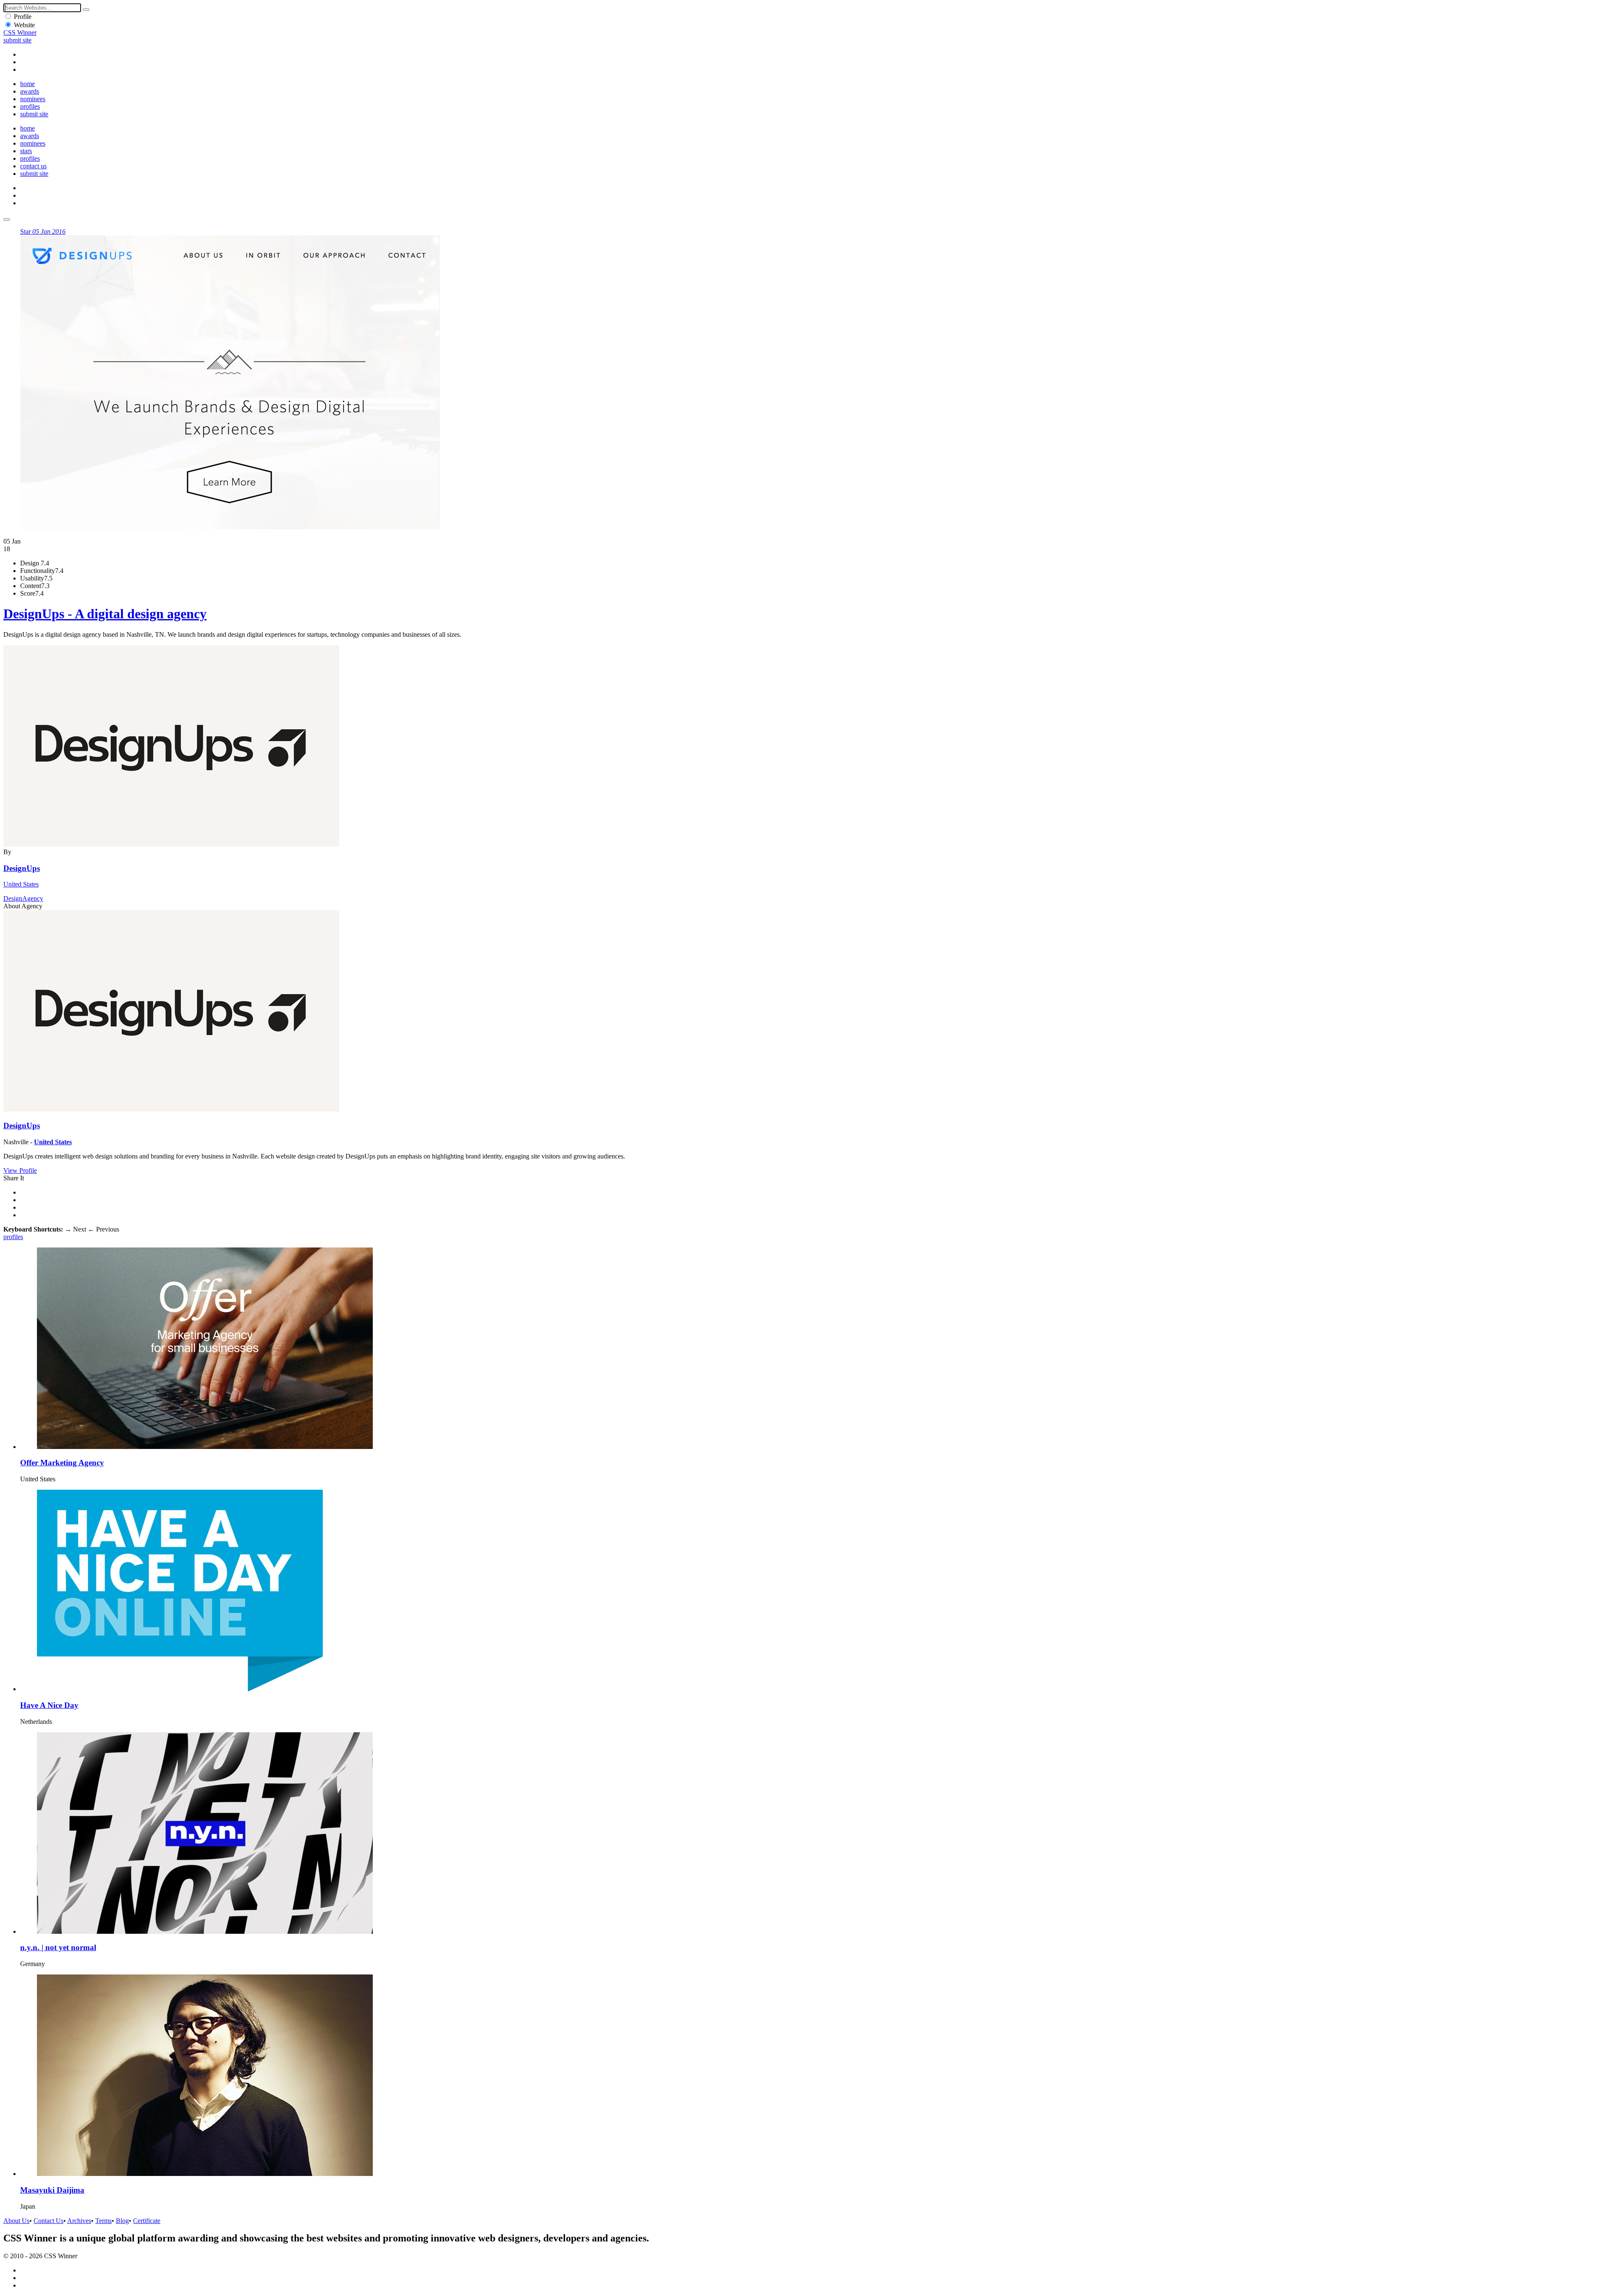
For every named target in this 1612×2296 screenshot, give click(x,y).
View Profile (20, 1170)
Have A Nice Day (49, 1705)
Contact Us (48, 2221)
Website (24, 25)
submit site (17, 40)
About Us (16, 2221)
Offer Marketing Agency (62, 1463)
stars (26, 151)
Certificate (147, 2221)
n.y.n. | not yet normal (58, 1947)
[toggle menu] (7, 220)
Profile (23, 17)
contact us (33, 166)
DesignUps (22, 868)
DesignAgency (23, 898)
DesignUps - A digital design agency (105, 614)
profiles (30, 106)
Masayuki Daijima (52, 2190)
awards (30, 91)
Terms (103, 2221)
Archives (79, 2221)
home (27, 84)
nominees (33, 99)
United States (21, 884)
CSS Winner (20, 33)
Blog (122, 2221)
